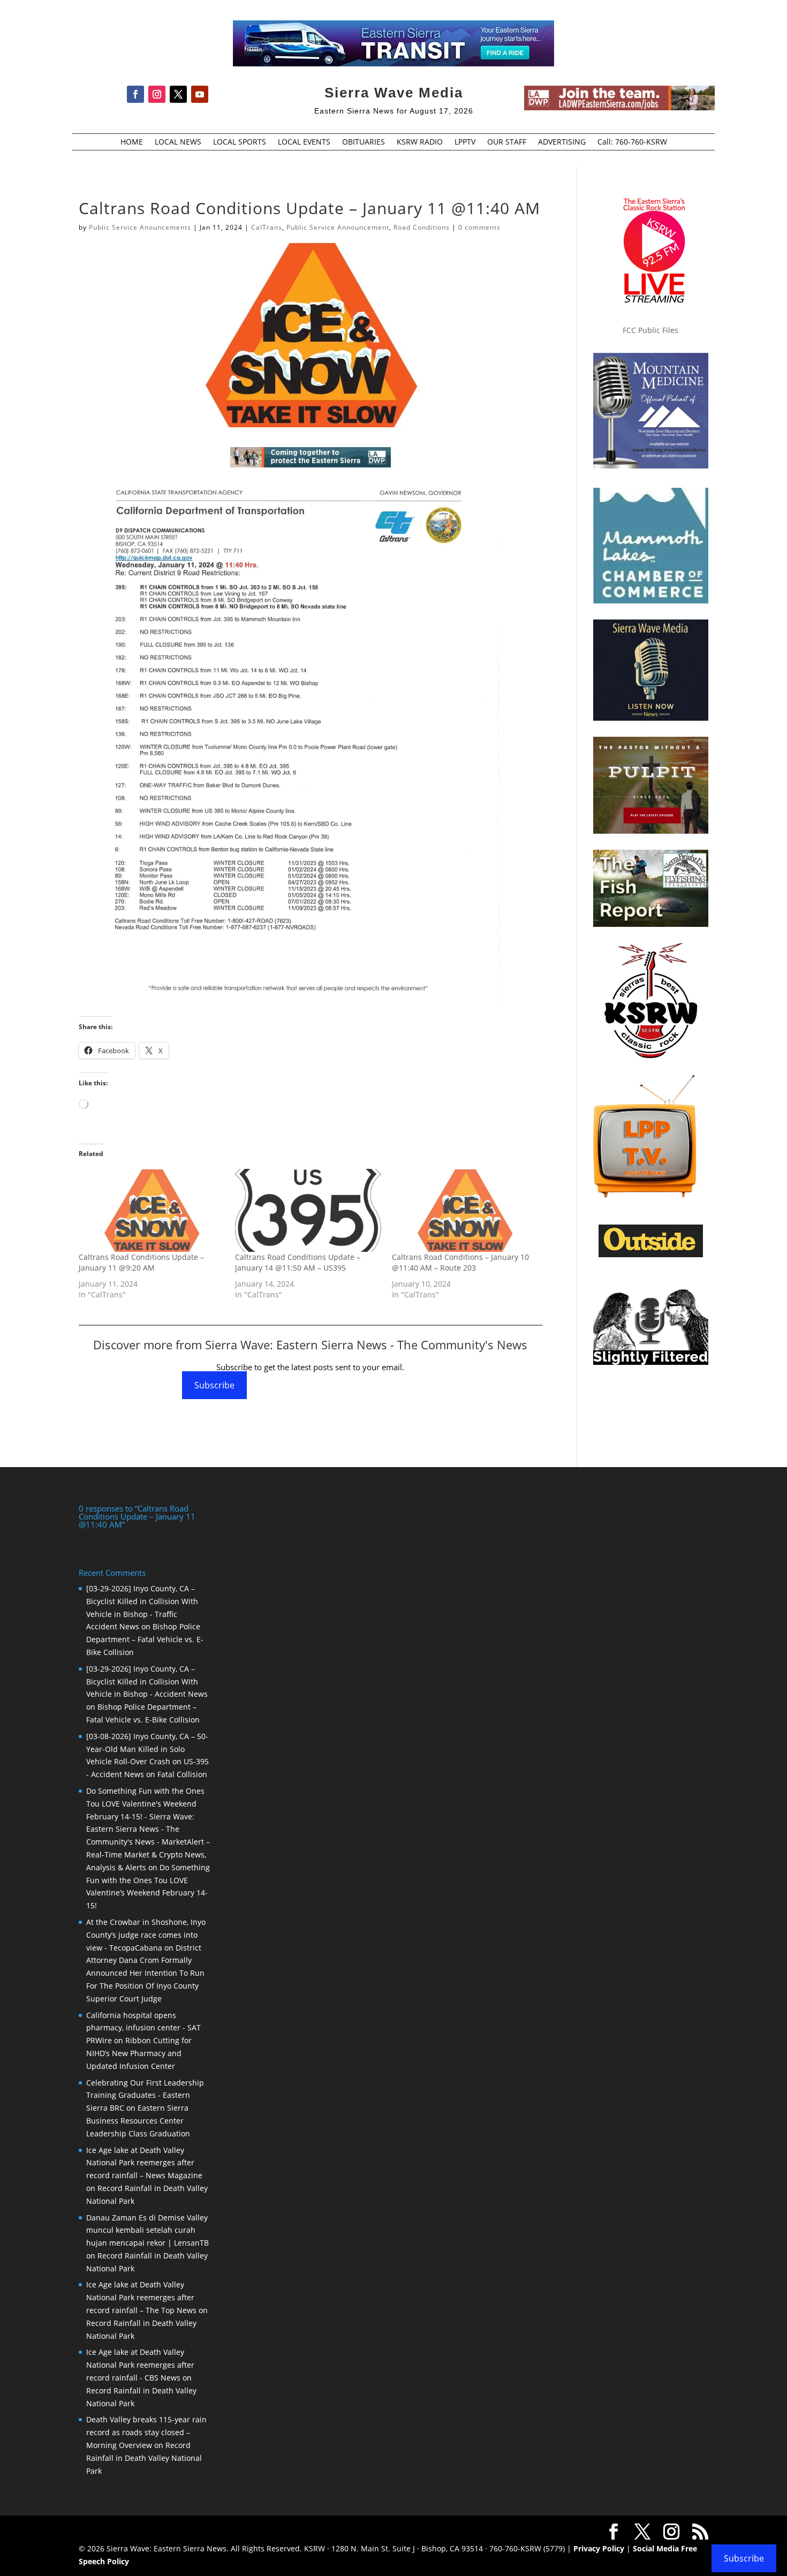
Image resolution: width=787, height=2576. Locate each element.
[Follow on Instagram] (157, 94)
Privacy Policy (599, 2548)
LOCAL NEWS (178, 142)
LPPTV (465, 142)
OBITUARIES (364, 142)
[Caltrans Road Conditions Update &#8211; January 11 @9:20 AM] (152, 1211)
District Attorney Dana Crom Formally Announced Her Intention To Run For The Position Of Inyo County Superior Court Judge (145, 1973)
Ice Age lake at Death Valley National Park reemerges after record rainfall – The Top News (141, 2297)
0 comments (479, 227)
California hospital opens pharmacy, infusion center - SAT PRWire (143, 2028)
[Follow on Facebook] (135, 94)
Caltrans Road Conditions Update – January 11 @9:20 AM (141, 1262)
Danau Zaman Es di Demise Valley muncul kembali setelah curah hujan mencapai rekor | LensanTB (147, 2230)
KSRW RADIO (420, 142)
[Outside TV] (651, 1255)
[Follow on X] (178, 94)
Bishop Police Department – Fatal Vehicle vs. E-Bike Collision (145, 1639)
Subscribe (214, 1385)
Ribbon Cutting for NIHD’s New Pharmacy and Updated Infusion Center (139, 2053)
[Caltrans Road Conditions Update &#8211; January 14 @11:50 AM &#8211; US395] (308, 1211)
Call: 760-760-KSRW (632, 142)
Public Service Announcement (338, 227)
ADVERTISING (562, 142)
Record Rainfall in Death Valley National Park (144, 2458)
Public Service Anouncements (140, 227)
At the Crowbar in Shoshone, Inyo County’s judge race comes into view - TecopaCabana (146, 1935)
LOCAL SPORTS (240, 142)
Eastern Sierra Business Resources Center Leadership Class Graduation (138, 2121)
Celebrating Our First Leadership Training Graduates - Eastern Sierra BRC (145, 2095)
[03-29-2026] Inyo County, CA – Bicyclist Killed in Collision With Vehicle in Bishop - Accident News (147, 1682)
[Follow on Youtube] (200, 94)
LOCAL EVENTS (304, 142)
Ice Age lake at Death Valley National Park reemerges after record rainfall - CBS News (140, 2365)
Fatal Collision (182, 1774)
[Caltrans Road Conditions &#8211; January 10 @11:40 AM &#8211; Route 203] (465, 1211)
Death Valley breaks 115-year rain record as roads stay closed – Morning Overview (146, 2432)
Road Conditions (422, 227)
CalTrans (267, 227)
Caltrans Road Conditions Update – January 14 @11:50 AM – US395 (298, 1262)
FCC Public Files (650, 330)
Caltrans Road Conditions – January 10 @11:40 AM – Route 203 (460, 1262)
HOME (132, 142)
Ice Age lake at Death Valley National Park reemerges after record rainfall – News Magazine (144, 2163)
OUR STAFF (507, 142)
